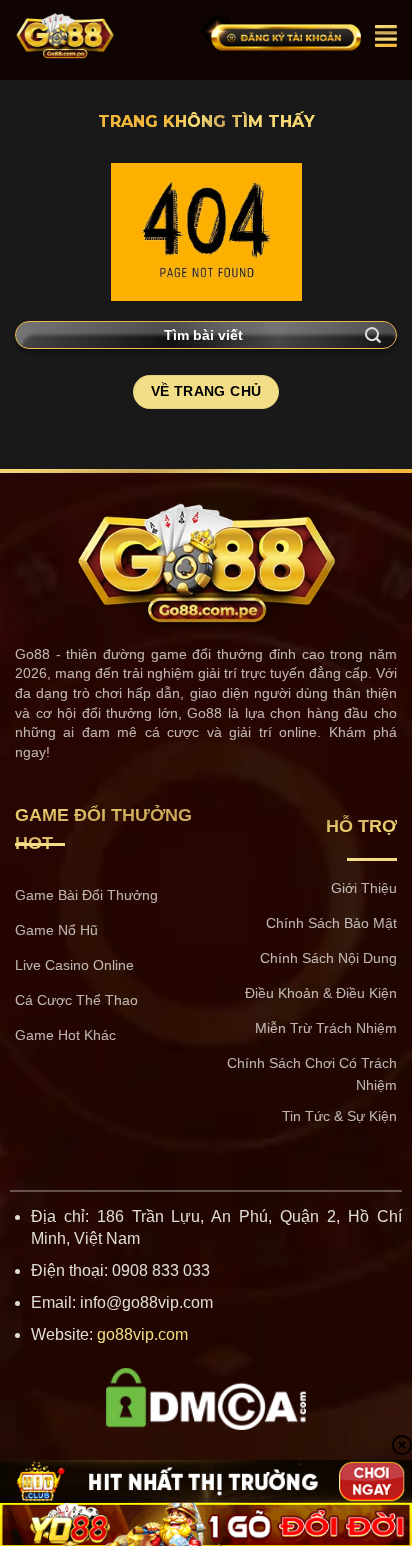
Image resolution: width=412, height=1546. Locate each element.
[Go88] (100, 36)
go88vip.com (142, 1334)
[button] (386, 36)
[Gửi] (373, 334)
